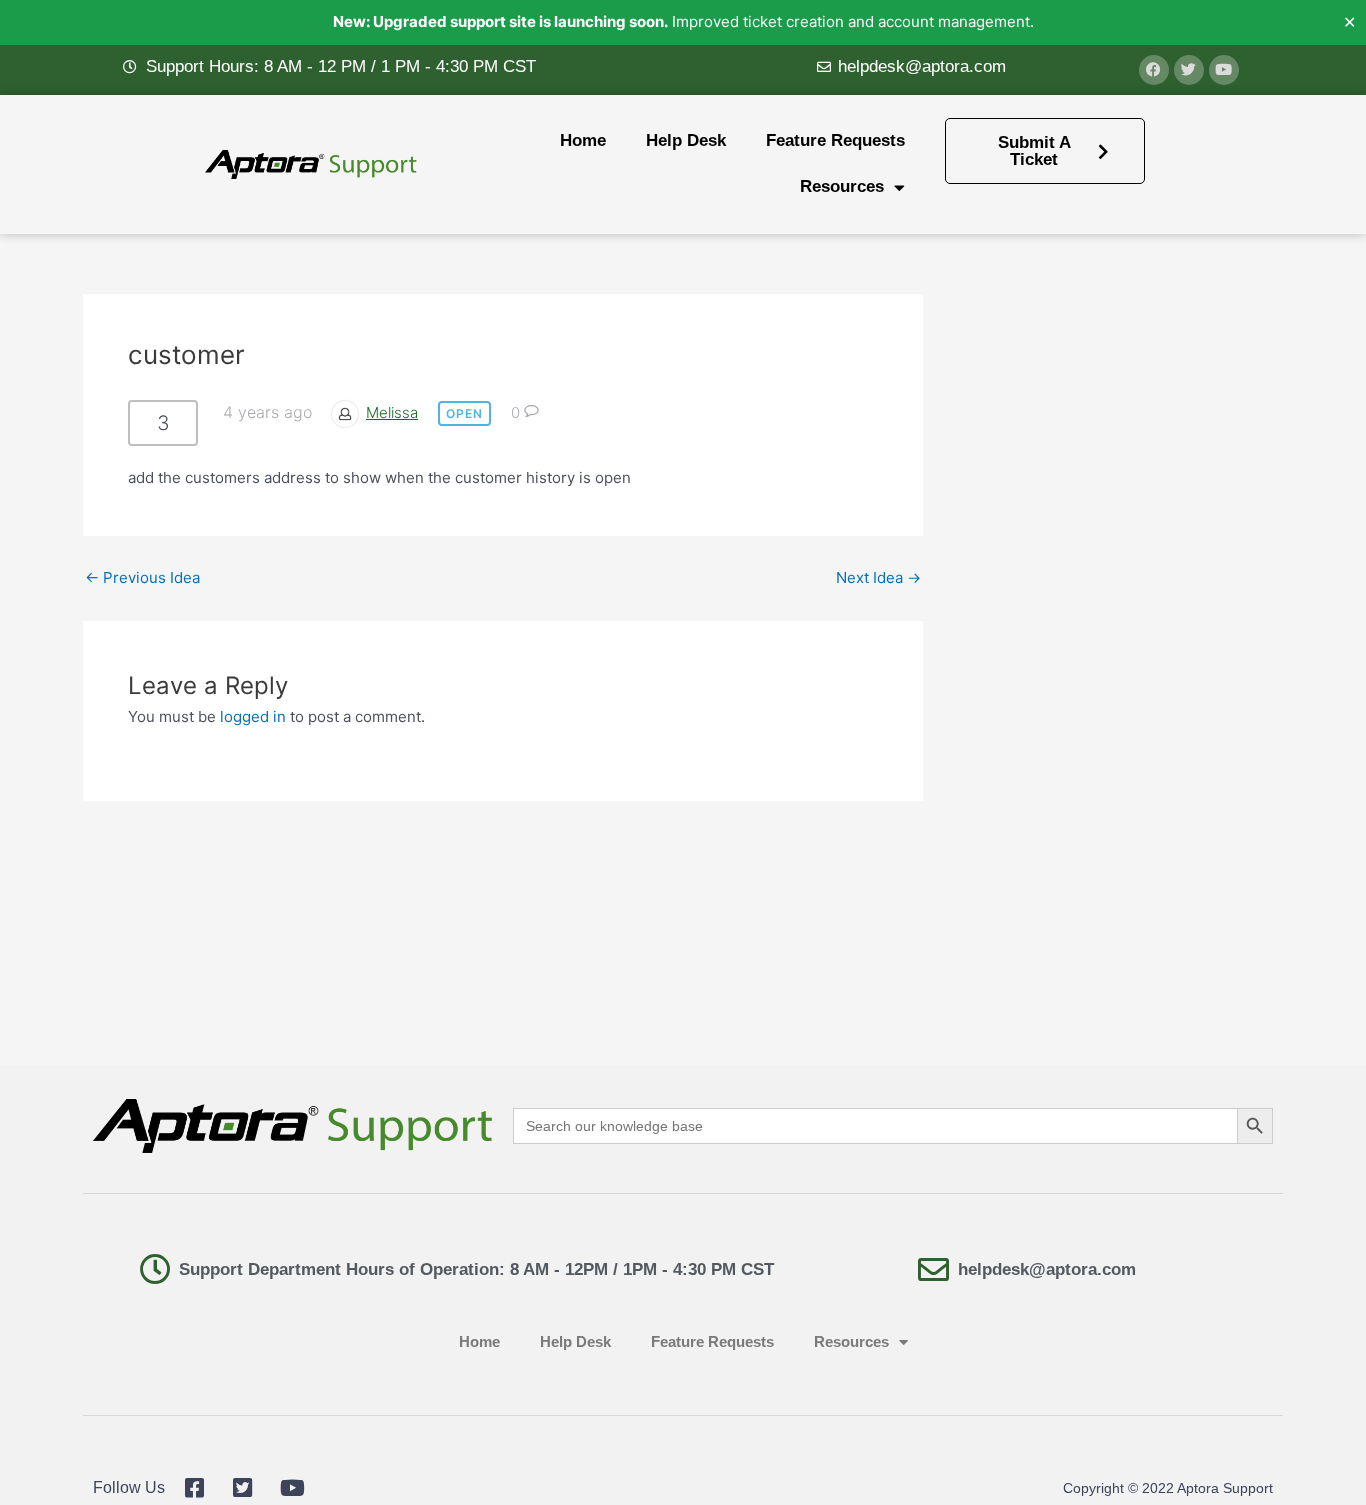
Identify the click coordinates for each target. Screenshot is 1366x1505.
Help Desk (686, 140)
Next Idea (878, 577)
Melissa (392, 412)
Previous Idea (142, 577)
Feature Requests (835, 140)
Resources (842, 186)
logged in (253, 716)
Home (583, 140)
